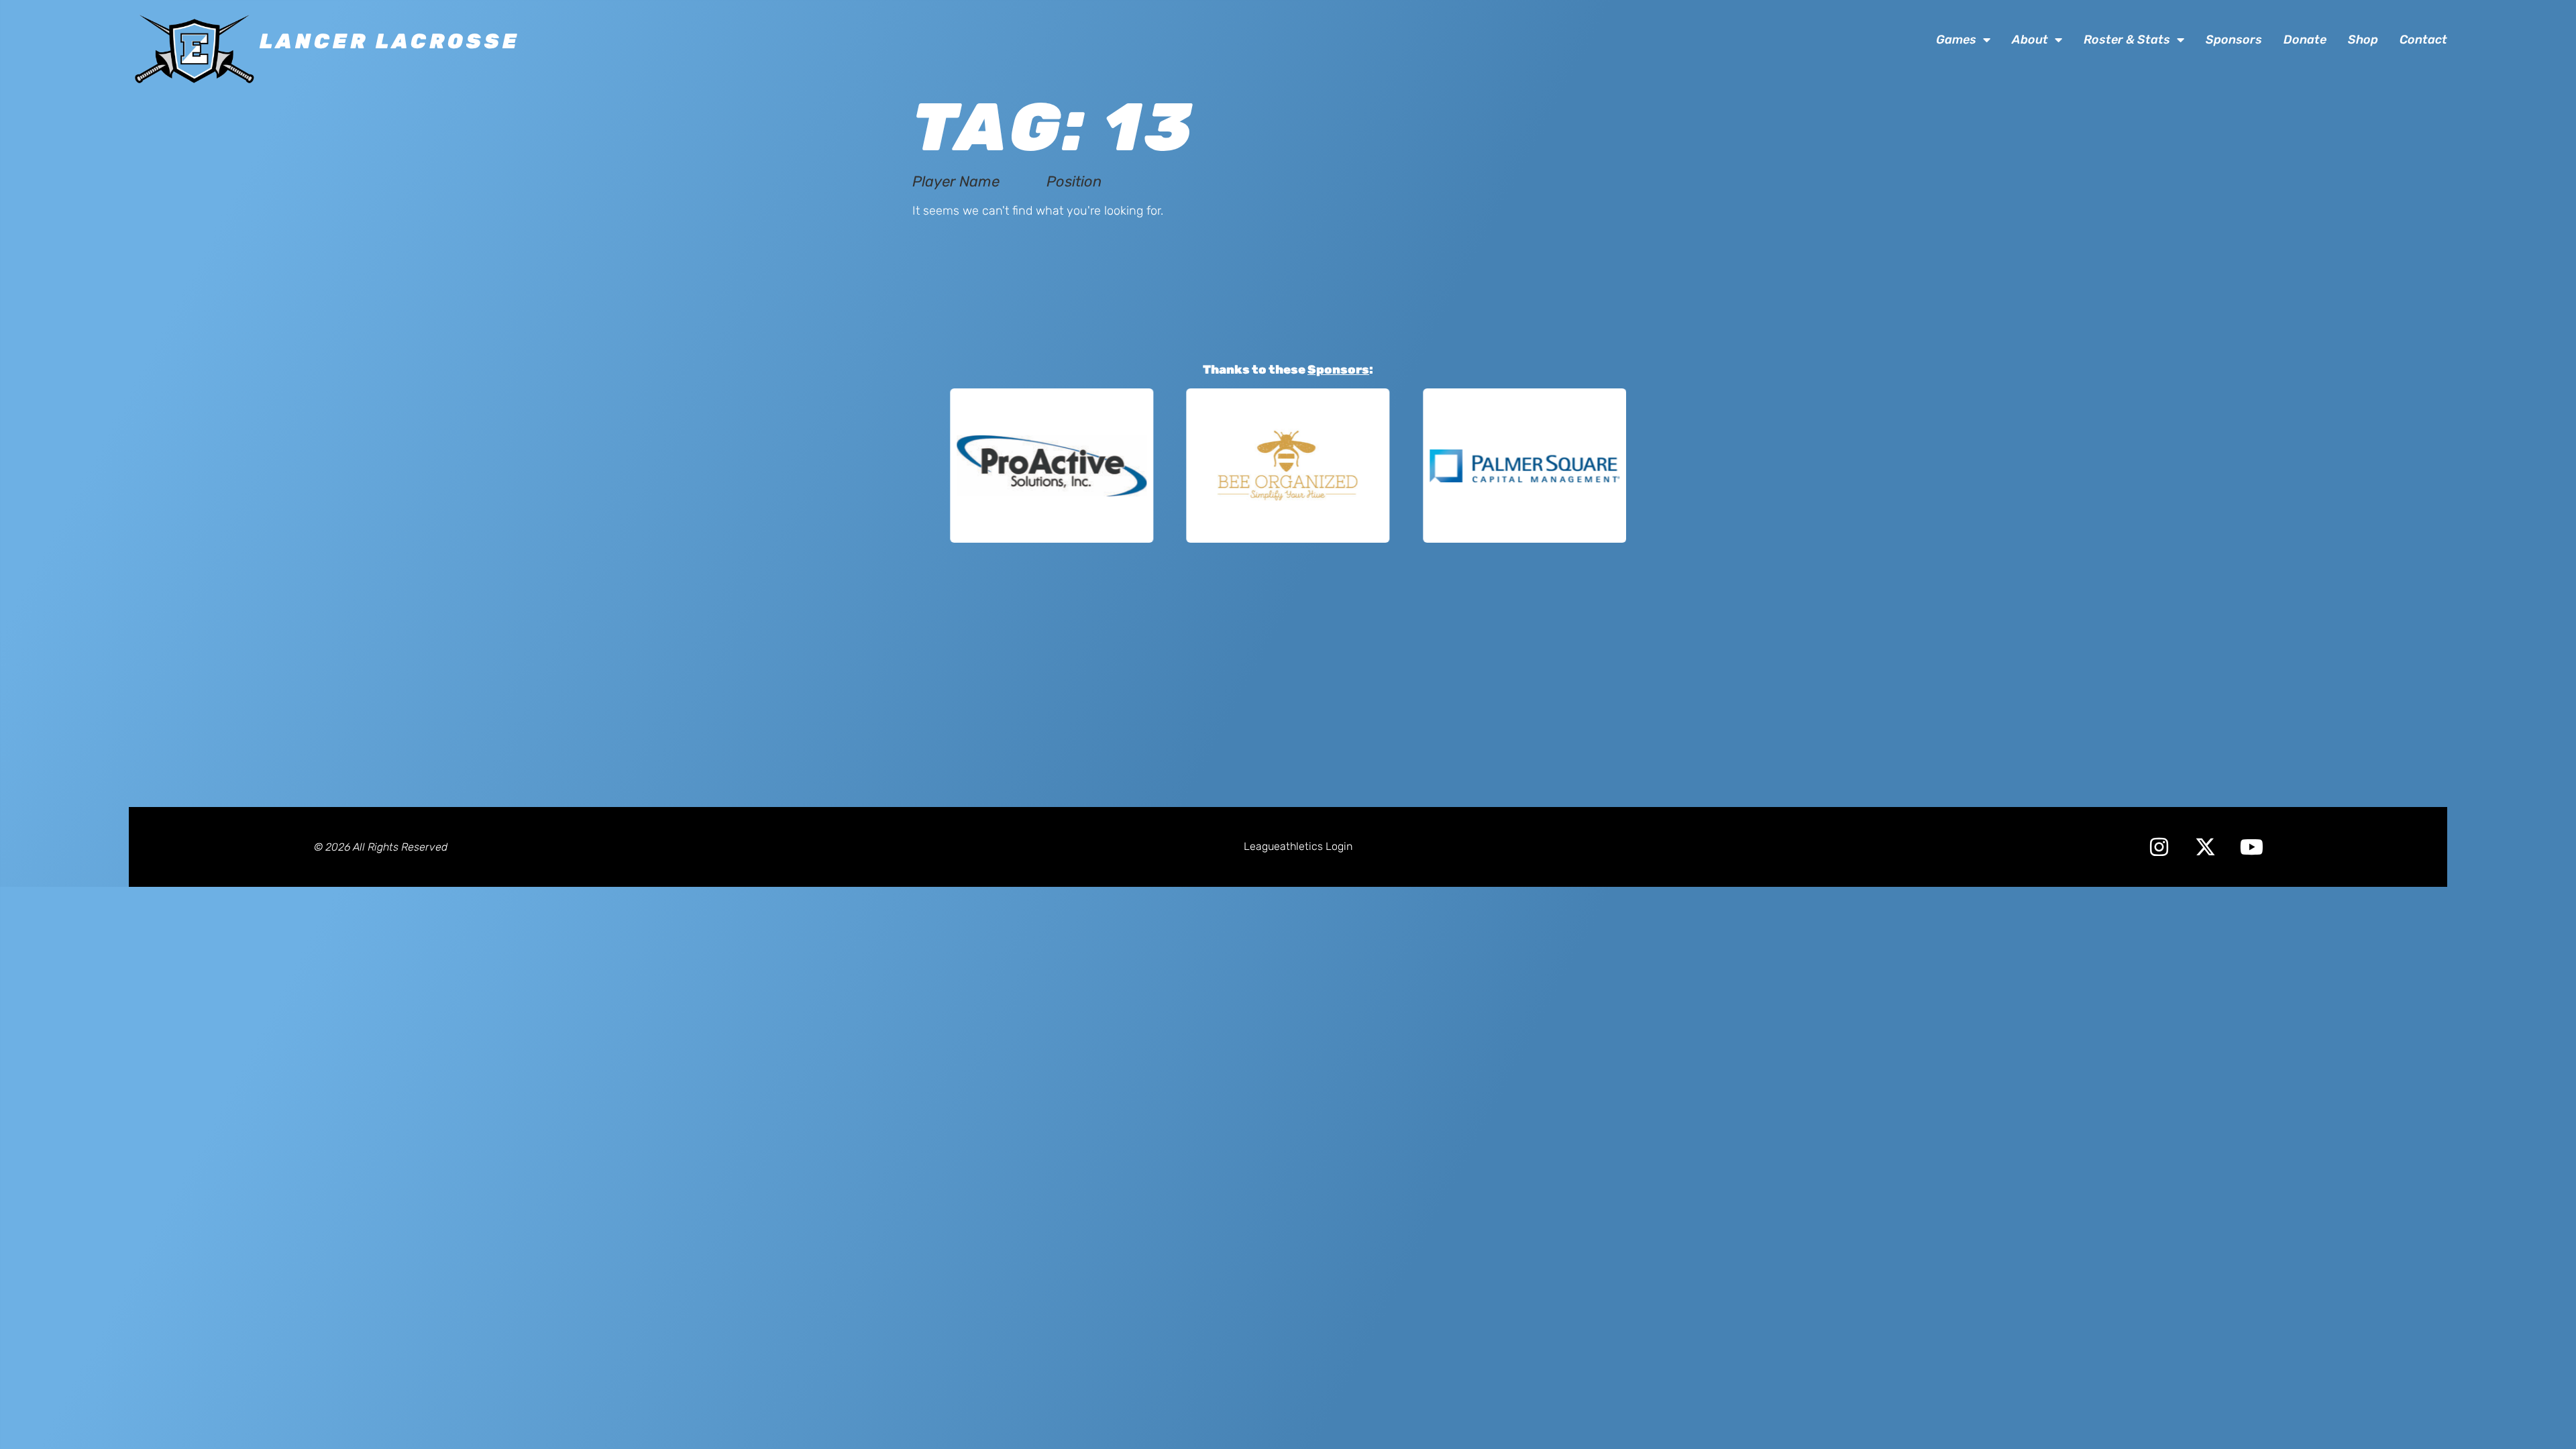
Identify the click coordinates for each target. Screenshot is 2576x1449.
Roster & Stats (2127, 40)
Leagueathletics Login (1298, 846)
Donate (2305, 40)
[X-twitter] (2205, 847)
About (2030, 40)
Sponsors (2234, 40)
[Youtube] (2252, 847)
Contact (2423, 40)
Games (1956, 40)
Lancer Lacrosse (390, 41)
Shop (2363, 40)
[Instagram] (2159, 847)
